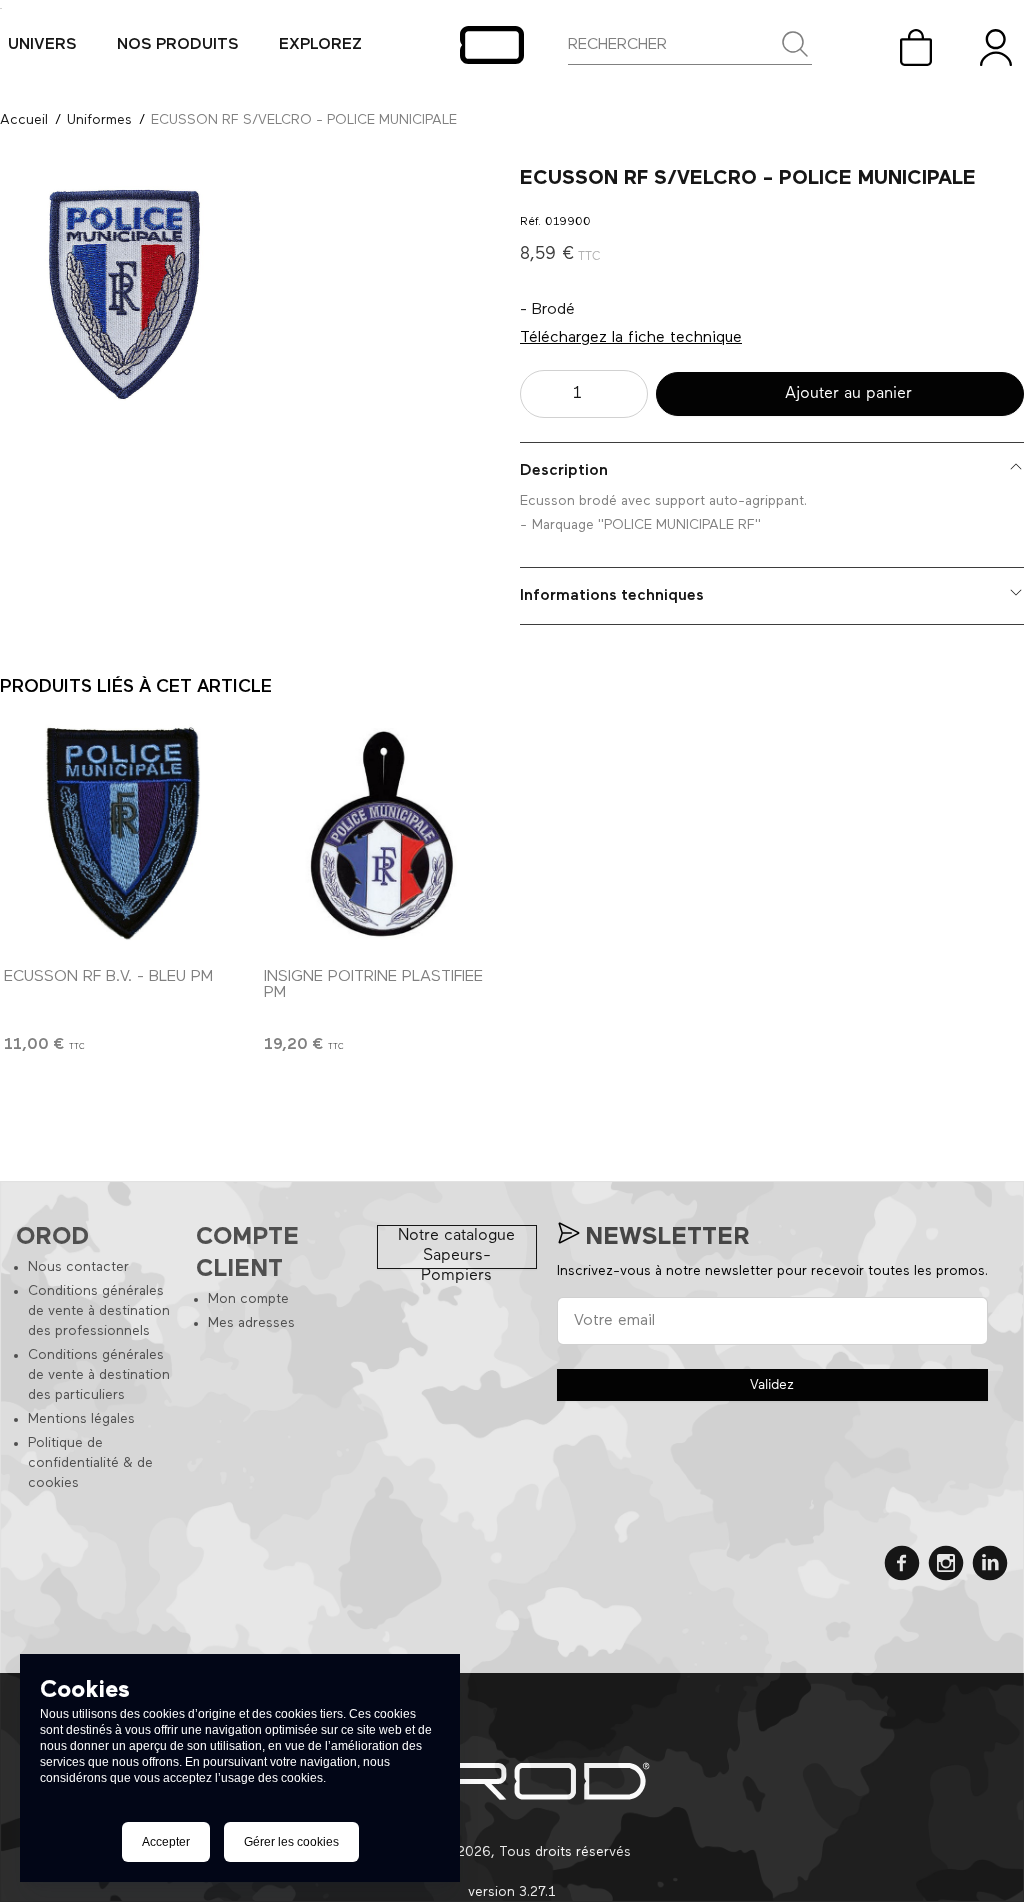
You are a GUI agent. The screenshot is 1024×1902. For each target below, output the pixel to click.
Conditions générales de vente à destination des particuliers (99, 1375)
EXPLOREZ (320, 45)
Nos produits (178, 45)
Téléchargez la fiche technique (631, 338)
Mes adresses (251, 1323)
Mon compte (248, 1299)
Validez (772, 1385)
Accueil (24, 120)
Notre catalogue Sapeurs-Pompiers (456, 1248)
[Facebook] (902, 1567)
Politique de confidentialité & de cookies (90, 1463)
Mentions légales (81, 1419)
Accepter (166, 1842)
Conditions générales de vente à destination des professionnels (99, 1311)
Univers (42, 45)
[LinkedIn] (990, 1567)
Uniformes (99, 120)
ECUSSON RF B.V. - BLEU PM (108, 977)
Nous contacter (78, 1267)
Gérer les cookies (291, 1842)
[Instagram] (946, 1567)
